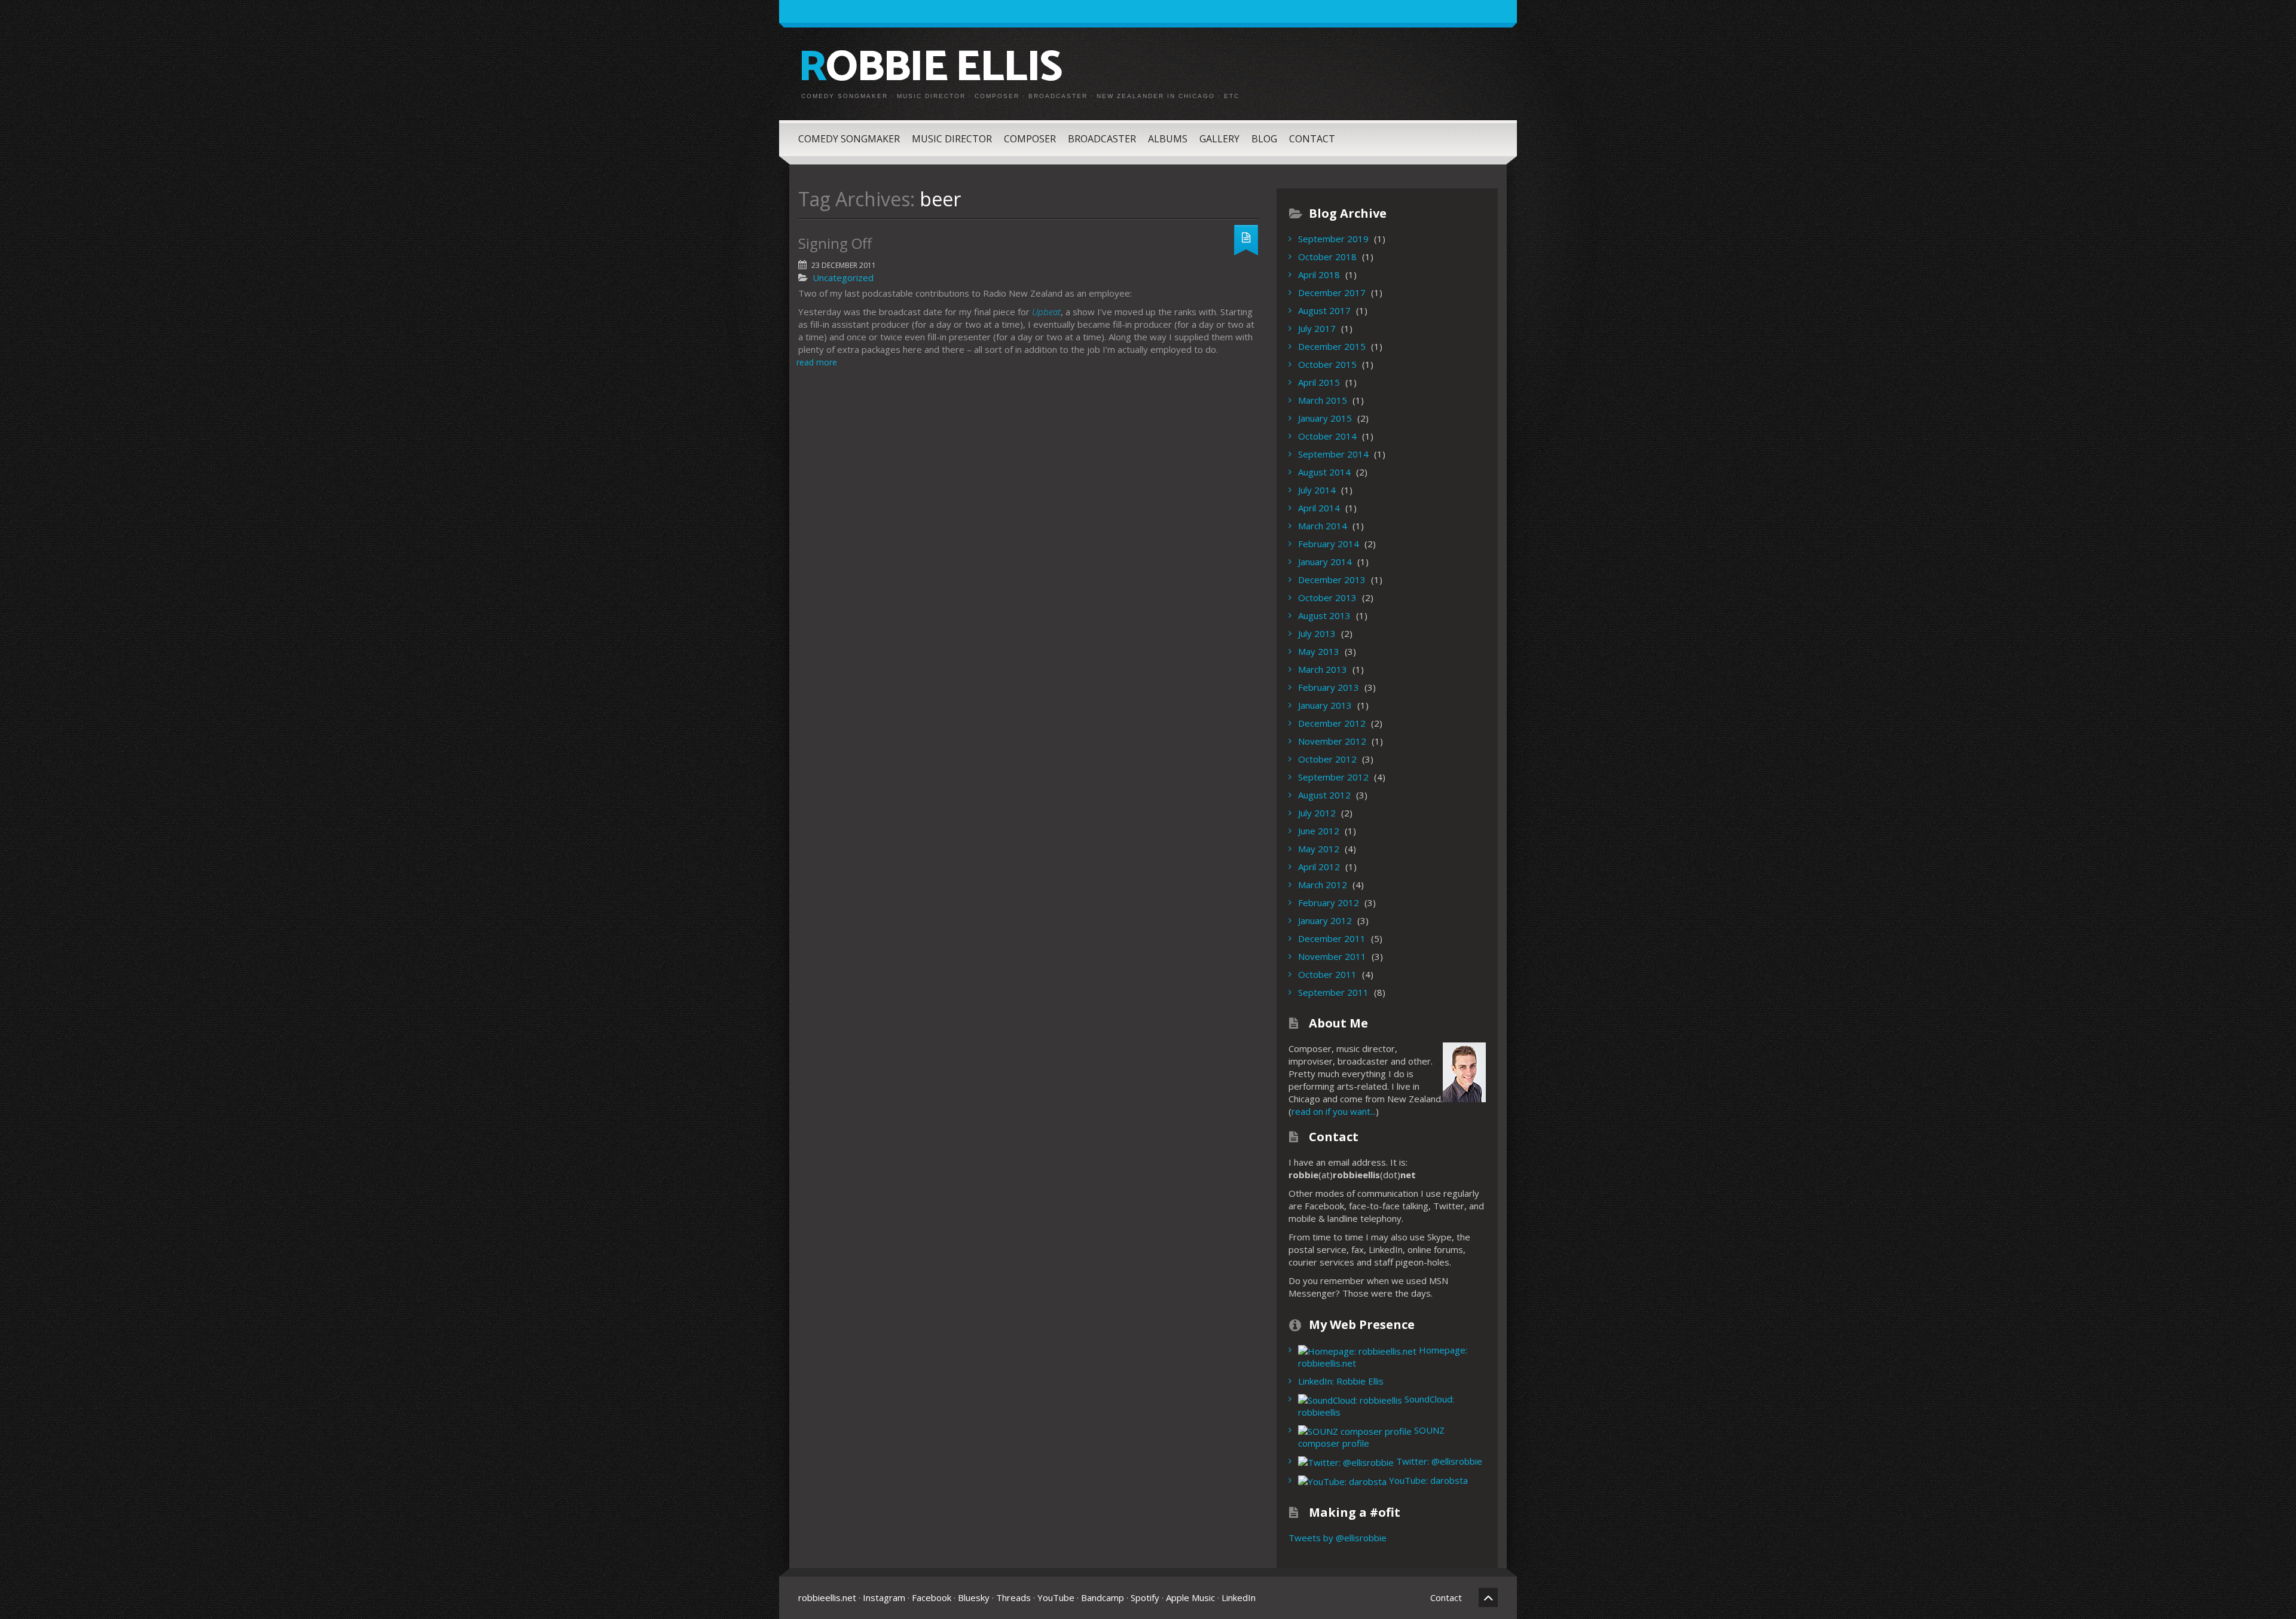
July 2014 (1317, 490)
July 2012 (1317, 813)
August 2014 (1324, 472)
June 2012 (1319, 831)
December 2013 (1332, 580)
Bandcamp (1103, 1597)
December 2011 (1332, 938)
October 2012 (1327, 759)
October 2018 (1327, 257)
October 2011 (1327, 974)
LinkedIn (1239, 1597)
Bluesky (974, 1597)
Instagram (884, 1597)
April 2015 (1319, 382)
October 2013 (1327, 597)
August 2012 (1324, 795)
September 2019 (1333, 239)
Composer (1030, 139)
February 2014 (1329, 544)
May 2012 (1319, 849)
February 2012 (1329, 903)
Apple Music (1190, 1597)
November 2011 (1332, 956)
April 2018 (1319, 275)
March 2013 (1323, 669)
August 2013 (1324, 615)
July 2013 (1317, 633)
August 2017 (1324, 310)
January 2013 (1325, 705)
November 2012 (1332, 741)
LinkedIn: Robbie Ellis (1341, 1381)
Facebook (932, 1597)
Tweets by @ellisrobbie (1338, 1538)
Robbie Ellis (930, 68)
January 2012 (1325, 920)
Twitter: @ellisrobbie (1438, 1461)
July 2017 (1317, 328)
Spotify (1145, 1597)
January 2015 (1325, 418)
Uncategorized (843, 278)
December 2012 (1332, 723)
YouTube (1056, 1597)
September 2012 (1333, 777)
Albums (1168, 139)
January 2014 (1325, 562)
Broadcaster (1102, 139)
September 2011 (1333, 992)
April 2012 (1319, 867)
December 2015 (1332, 346)
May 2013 (1319, 651)
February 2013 (1329, 687)
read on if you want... (1334, 1111)
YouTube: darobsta (1427, 1480)
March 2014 (1323, 526)
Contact (1312, 139)
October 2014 (1327, 436)
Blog (1264, 139)
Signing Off (835, 243)
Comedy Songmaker (849, 139)
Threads (1013, 1597)
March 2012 (1323, 885)
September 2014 (1333, 454)
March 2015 (1323, 400)
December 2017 (1332, 292)
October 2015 (1327, 364)
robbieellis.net (827, 1597)
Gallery (1219, 139)
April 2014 (1319, 508)
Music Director (952, 139)
